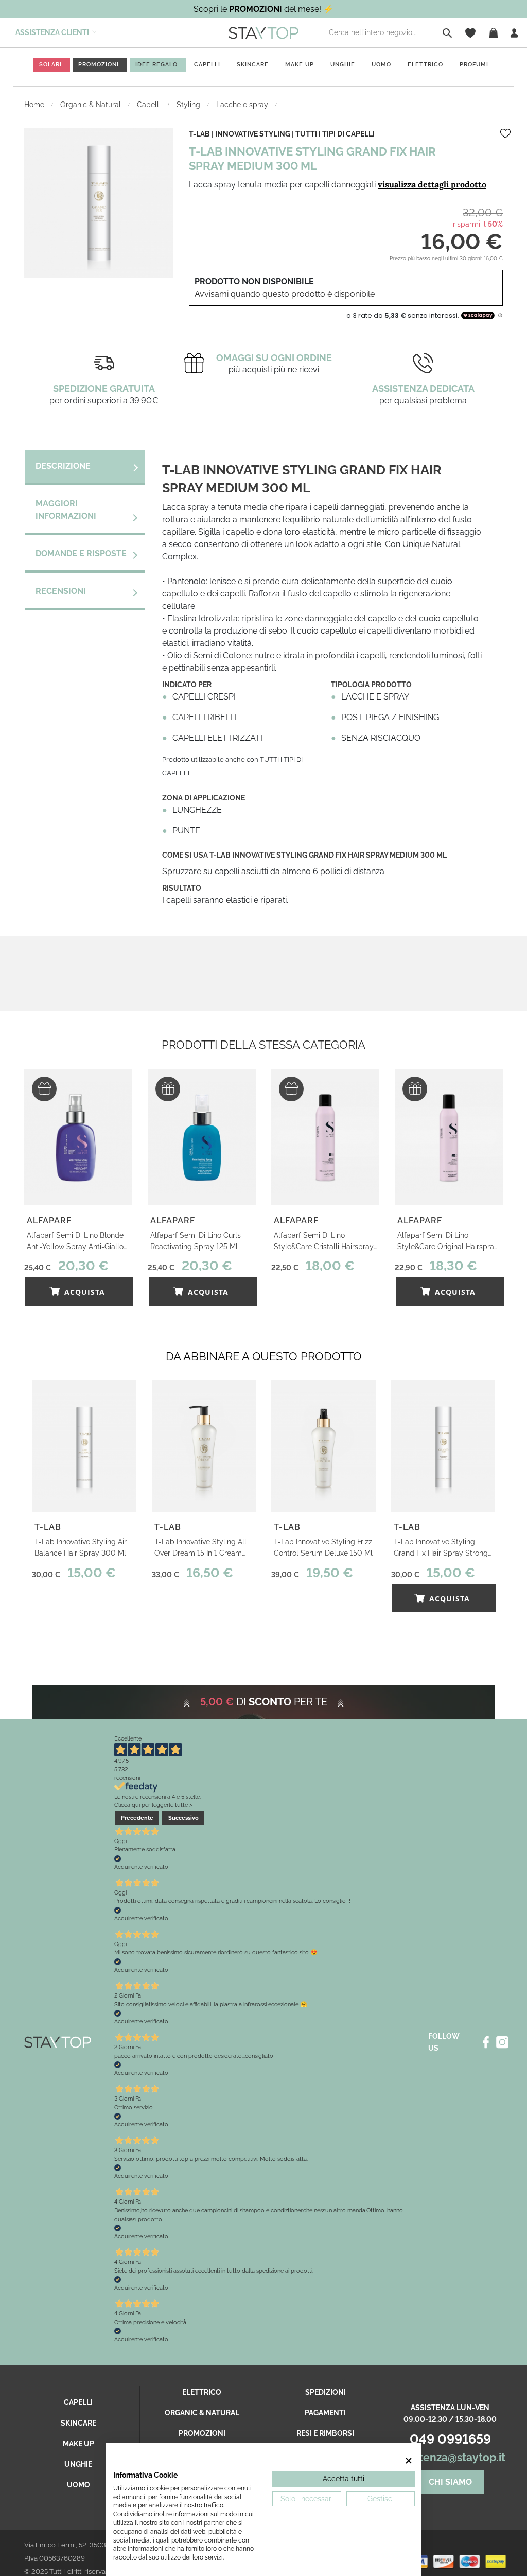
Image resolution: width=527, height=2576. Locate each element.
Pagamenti (325, 2413)
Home (35, 105)
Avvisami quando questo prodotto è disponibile (285, 294)
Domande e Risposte (81, 553)
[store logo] (263, 32)
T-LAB (199, 134)
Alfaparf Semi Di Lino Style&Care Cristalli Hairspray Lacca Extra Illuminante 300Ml (324, 1242)
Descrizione (63, 466)
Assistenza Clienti (52, 32)
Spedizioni (326, 2392)
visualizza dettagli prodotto (432, 184)
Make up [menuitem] (300, 65)
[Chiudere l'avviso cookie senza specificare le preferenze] (409, 2460)
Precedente (137, 1818)
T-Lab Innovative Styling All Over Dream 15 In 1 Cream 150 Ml (200, 1548)
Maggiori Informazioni (66, 510)
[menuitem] (50, 65)
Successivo (183, 1818)
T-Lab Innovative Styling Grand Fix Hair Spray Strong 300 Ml (441, 1548)
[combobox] (393, 33)
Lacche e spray (243, 105)
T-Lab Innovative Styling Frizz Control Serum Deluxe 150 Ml (323, 1547)
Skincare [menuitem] (253, 65)
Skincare (78, 2423)
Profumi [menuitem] (474, 65)
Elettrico (202, 2392)
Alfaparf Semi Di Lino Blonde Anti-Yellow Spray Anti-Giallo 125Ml (75, 1242)
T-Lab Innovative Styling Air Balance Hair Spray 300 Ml (81, 1547)
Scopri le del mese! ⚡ (263, 9)
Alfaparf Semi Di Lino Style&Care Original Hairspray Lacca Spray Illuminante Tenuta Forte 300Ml (448, 1242)
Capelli (150, 105)
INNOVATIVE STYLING (253, 134)
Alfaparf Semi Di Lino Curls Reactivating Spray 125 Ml (196, 1241)
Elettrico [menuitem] (425, 65)
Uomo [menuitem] (381, 65)
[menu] (263, 67)
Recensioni (61, 591)
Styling (189, 105)
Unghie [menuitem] (343, 65)
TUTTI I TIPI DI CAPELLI (335, 134)
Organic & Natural (92, 105)
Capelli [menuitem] (207, 65)
